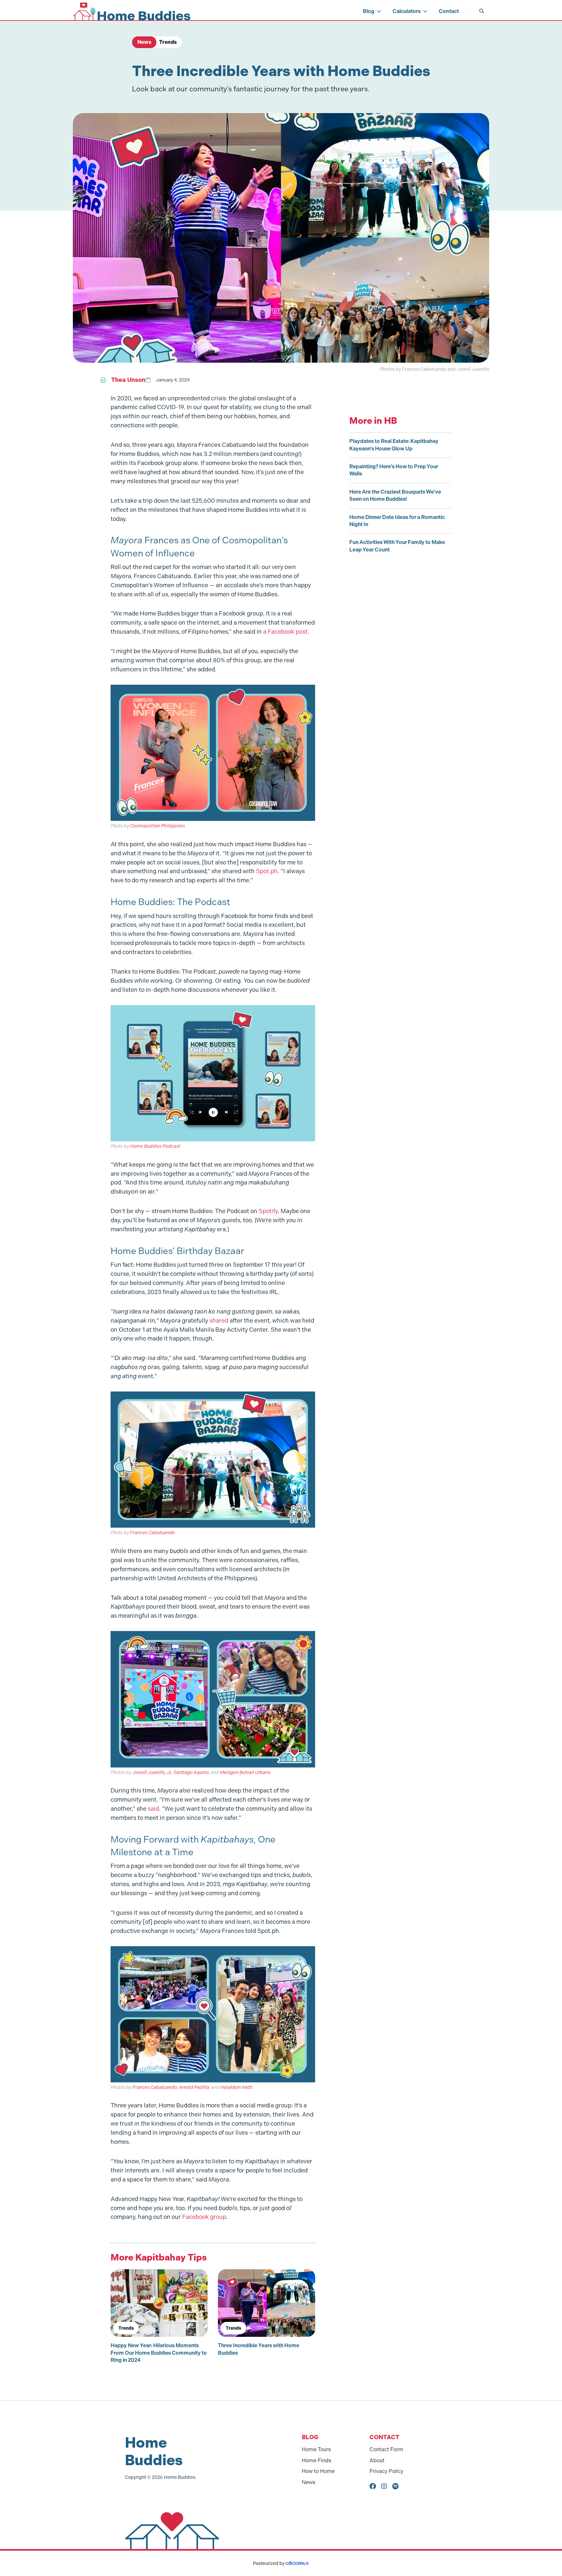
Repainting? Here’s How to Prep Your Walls (394, 470)
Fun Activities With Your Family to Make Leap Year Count (397, 546)
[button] (373, 11)
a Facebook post (285, 632)
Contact (449, 11)
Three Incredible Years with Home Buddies (259, 2349)
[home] (132, 11)
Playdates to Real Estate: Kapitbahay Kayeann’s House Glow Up (394, 445)
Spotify (268, 1211)
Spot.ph (267, 871)
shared (219, 1321)
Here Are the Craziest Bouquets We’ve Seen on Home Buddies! (395, 495)
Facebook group (204, 2217)
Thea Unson (128, 380)
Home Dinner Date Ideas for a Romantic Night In (397, 521)
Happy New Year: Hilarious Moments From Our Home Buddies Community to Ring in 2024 (159, 2353)
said (153, 1809)
